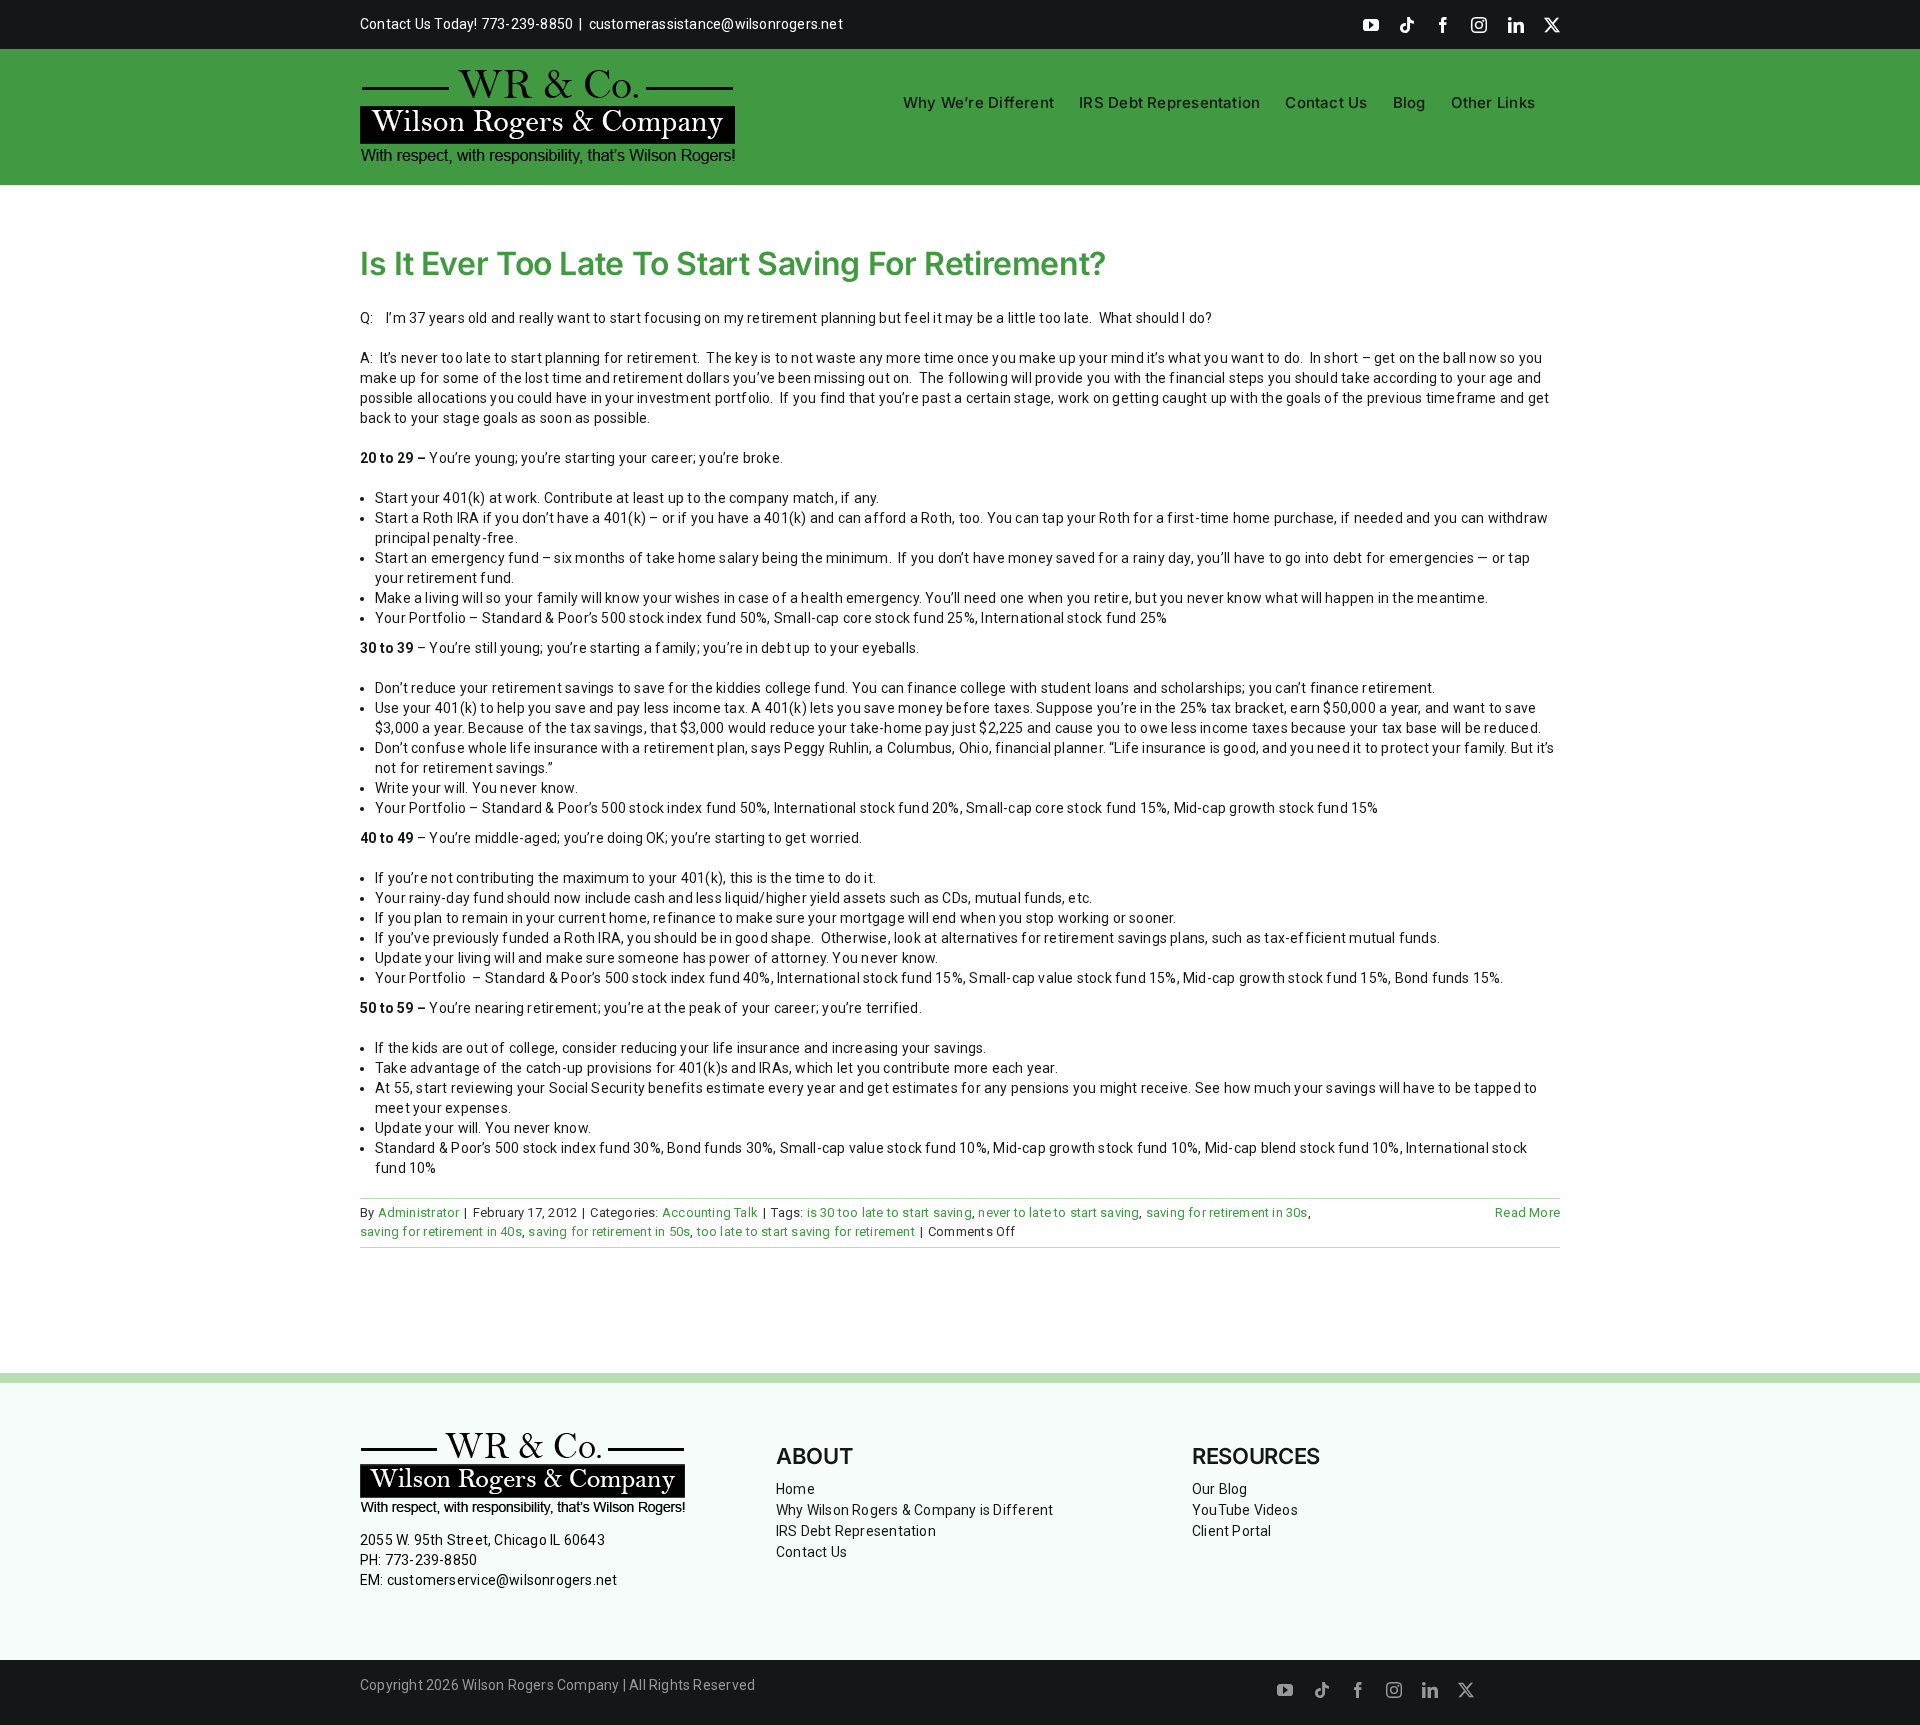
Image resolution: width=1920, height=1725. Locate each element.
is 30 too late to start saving (889, 1212)
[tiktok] (1322, 1690)
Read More (1527, 1212)
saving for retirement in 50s (609, 1231)
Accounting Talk (710, 1212)
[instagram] (1394, 1690)
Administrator (419, 1212)
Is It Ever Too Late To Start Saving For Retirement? (733, 263)
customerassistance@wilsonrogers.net (716, 24)
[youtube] (1285, 1690)
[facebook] (1358, 1690)
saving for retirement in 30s (1227, 1212)
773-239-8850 (431, 1560)
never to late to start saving (1058, 1212)
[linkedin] (1430, 1690)
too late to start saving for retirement (806, 1231)
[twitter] (1466, 1690)
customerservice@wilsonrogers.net (502, 1580)
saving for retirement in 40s (441, 1231)
